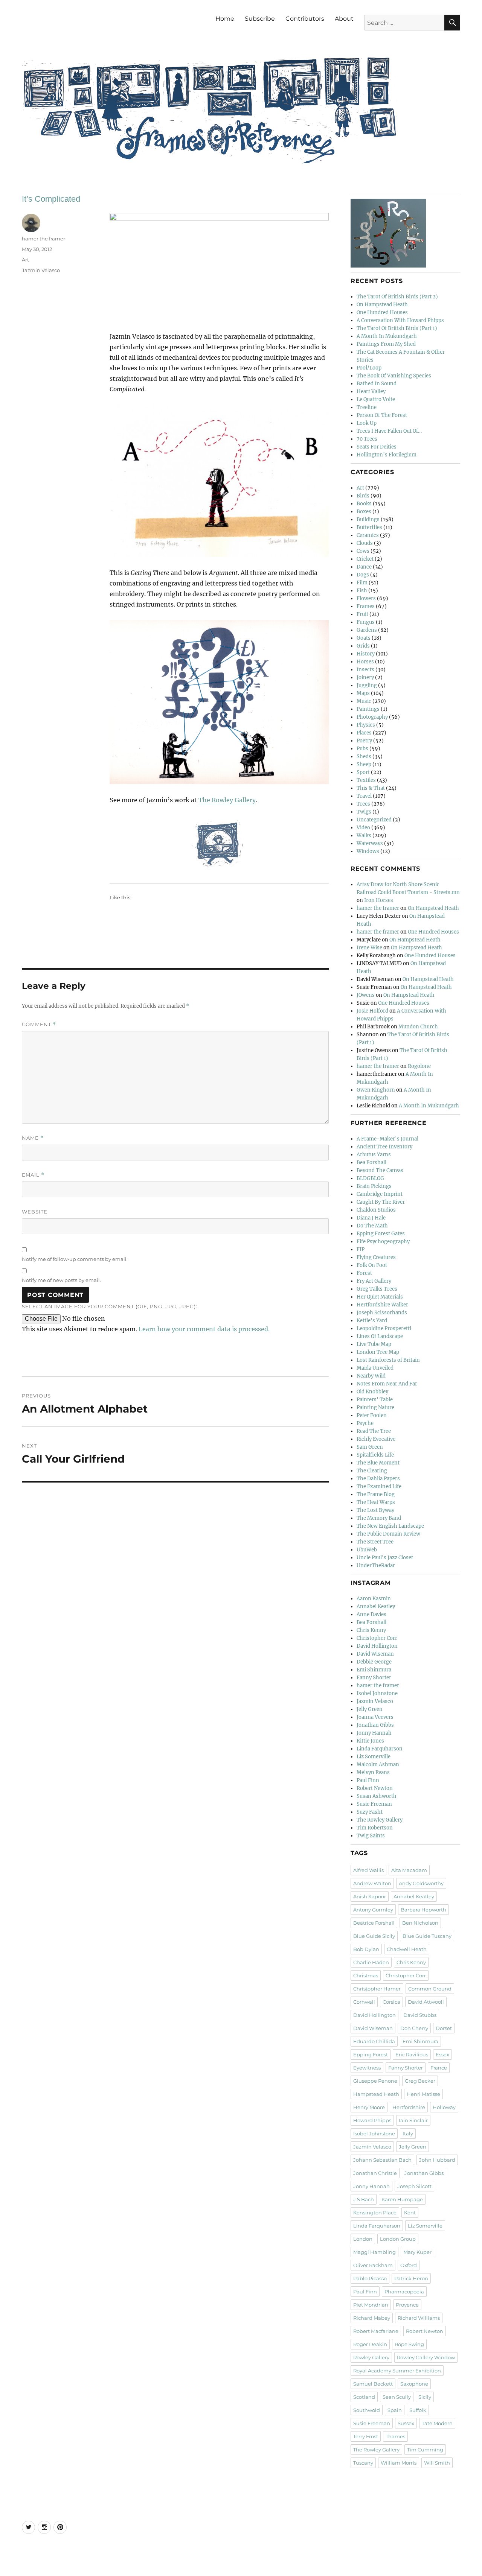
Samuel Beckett (373, 2384)
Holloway (444, 2107)
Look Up (367, 423)
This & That (371, 788)
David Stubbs (420, 2015)
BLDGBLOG (370, 1178)
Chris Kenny (371, 1630)
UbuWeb (367, 1550)
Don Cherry (414, 2028)
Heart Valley (371, 392)
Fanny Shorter (374, 1678)
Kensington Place (375, 2213)
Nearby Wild (371, 1376)
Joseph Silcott (414, 2186)
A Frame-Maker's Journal (387, 1139)
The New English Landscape (390, 1526)
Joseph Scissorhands (382, 1313)
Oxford (409, 2265)
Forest (364, 1273)
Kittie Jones (370, 1741)
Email (33, 1175)
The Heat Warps (376, 1502)
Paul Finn (368, 1780)
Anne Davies (371, 1614)
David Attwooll (426, 2002)
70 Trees (367, 439)
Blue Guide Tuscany (427, 1936)
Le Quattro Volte (376, 399)
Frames (366, 606)
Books (364, 504)
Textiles (366, 780)
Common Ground (430, 1989)
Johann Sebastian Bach (382, 2160)
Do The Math (372, 1226)
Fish (362, 591)
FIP (361, 1249)
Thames (395, 2436)
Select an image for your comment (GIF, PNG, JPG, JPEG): (110, 1306)
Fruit (362, 614)
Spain (395, 2410)
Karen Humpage (402, 2199)
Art (25, 260)
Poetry (364, 741)
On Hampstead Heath (382, 305)
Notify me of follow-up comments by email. (75, 1259)
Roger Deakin (370, 2344)
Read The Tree (374, 1431)
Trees (363, 804)
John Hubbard (437, 2160)
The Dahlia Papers (378, 1479)
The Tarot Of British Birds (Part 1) (397, 328)
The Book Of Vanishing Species (394, 376)
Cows (363, 551)
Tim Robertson (375, 1828)
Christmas (366, 1975)
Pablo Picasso (370, 2278)
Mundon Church (418, 1027)
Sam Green (370, 1447)
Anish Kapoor (370, 1896)
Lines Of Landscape (380, 1336)
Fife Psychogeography (383, 1242)
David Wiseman (375, 1654)
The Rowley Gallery (227, 800)
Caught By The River (381, 1202)
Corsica (391, 2002)
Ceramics (368, 535)
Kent (410, 2213)
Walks (364, 836)
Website (35, 1212)
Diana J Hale (371, 1218)
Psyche (365, 1423)
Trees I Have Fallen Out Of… (389, 431)
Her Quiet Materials (380, 1297)
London (363, 2239)
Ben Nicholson (420, 1923)
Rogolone (419, 1066)
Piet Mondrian (371, 2305)
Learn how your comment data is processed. (204, 1329)
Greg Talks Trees (377, 1289)
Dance (364, 567)
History (366, 654)
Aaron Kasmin (374, 1599)
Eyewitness (367, 2068)
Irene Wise (369, 948)
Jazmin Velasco (41, 270)
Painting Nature (375, 1407)
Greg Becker (420, 2081)
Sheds (364, 757)
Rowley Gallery (371, 2357)
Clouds (365, 543)
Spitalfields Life (375, 1455)
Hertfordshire (409, 2107)
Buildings (368, 519)
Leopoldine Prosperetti (384, 1328)
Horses (365, 662)
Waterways (370, 843)
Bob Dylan (366, 1949)
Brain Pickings (374, 1186)
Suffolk (418, 2410)
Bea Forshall (371, 1163)
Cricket (365, 559)
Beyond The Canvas (380, 1170)
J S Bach (364, 2199)
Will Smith (437, 2463)
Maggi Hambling (374, 2252)
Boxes (364, 512)
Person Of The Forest (382, 415)
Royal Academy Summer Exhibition (397, 2371)
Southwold (367, 2410)
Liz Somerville (374, 1757)
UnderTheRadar (376, 1566)
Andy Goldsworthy (421, 1883)
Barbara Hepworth (423, 1910)
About (344, 19)
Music (364, 701)
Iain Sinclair (413, 2120)
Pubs (362, 749)
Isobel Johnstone (377, 1693)
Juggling (367, 685)
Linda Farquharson (380, 1749)
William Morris (399, 2463)
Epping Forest (371, 2054)
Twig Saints (371, 1836)
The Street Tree (375, 1542)
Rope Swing (409, 2344)
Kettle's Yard (372, 1321)
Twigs (364, 812)
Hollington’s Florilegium (387, 455)
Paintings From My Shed (386, 344)
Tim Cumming (425, 2450)
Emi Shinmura (374, 1670)
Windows (368, 851)
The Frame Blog (376, 1494)
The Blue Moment (378, 1463)
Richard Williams (419, 2318)
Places (364, 733)
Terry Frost (366, 2436)
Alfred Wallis (368, 1870)
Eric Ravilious (412, 2054)
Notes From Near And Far (387, 1384)
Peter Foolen (372, 1415)
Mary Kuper (417, 2252)
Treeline (367, 407)
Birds (363, 496)
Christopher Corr (377, 1638)
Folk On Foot (372, 1265)
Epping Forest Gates (381, 1234)
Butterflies (369, 527)
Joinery (365, 677)
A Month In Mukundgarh (387, 336)
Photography (372, 717)
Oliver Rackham (373, 2265)
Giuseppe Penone (375, 2081)
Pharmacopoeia (404, 2292)
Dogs (363, 575)
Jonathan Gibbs (375, 1725)
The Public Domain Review (388, 1534)
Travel (364, 796)
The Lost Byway (375, 1510)
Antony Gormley (373, 1910)
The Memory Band (379, 1518)
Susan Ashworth (377, 1796)
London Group (398, 2239)
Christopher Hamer (377, 1989)
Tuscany (363, 2463)
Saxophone (414, 2384)
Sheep (364, 764)
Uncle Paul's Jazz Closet (385, 1558)
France (439, 2068)
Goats (364, 638)
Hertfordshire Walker (382, 1305)
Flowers (366, 598)
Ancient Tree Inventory (384, 1147)
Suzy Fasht (370, 1812)
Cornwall (364, 2002)
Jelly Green (370, 1709)
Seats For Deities (377, 447)
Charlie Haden (371, 1962)
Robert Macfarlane (376, 2331)
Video (363, 828)
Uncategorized (374, 820)
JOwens (366, 995)
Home (225, 19)
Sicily (425, 2397)
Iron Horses (379, 900)
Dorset (444, 2028)
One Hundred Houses (382, 312)
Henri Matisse (423, 2094)
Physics (366, 725)
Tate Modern (437, 2423)
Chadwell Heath (407, 1949)
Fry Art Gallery (374, 1281)
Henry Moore (369, 2107)
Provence (407, 2305)
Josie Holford (372, 1011)
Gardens (367, 630)
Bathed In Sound (377, 384)
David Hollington (377, 1646)
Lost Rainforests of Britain (388, 1360)
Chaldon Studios (376, 1210)
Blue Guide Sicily (374, 1936)
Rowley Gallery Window (426, 2357)
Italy (408, 2133)
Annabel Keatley (376, 1607)
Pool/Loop (369, 368)
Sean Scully (397, 2397)
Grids (363, 646)
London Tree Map (378, 1352)
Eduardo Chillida (374, 2041)
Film (362, 583)
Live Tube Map (374, 1344)
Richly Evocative (376, 1439)
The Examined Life (379, 1486)
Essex (442, 2054)
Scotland (364, 2397)
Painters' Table (375, 1400)
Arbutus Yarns (374, 1155)
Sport (363, 772)
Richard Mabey (372, 2318)
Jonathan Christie (375, 2173)
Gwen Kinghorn (376, 1090)
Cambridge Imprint (380, 1194)
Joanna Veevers (375, 1717)
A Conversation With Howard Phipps (400, 320)
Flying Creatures (376, 1257)
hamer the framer (43, 239)
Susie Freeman (374, 1804)
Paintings (368, 709)
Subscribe (260, 19)
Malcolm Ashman (378, 1765)
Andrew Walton (372, 1883)
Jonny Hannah (374, 1733)
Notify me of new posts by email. (61, 1280)
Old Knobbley (372, 1392)
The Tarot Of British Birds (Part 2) (397, 297)
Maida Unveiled (375, 1368)
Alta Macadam (409, 1870)
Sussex (406, 2423)
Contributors (305, 19)
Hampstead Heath (376, 2094)
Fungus (366, 622)
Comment (39, 1024)
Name (33, 1138)
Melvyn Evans (373, 1772)
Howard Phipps (372, 2120)
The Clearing (372, 1471)
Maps (363, 693)
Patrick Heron (411, 2278)
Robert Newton (375, 1788)
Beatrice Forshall (374, 1923)
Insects (365, 670)
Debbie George (374, 1662)
